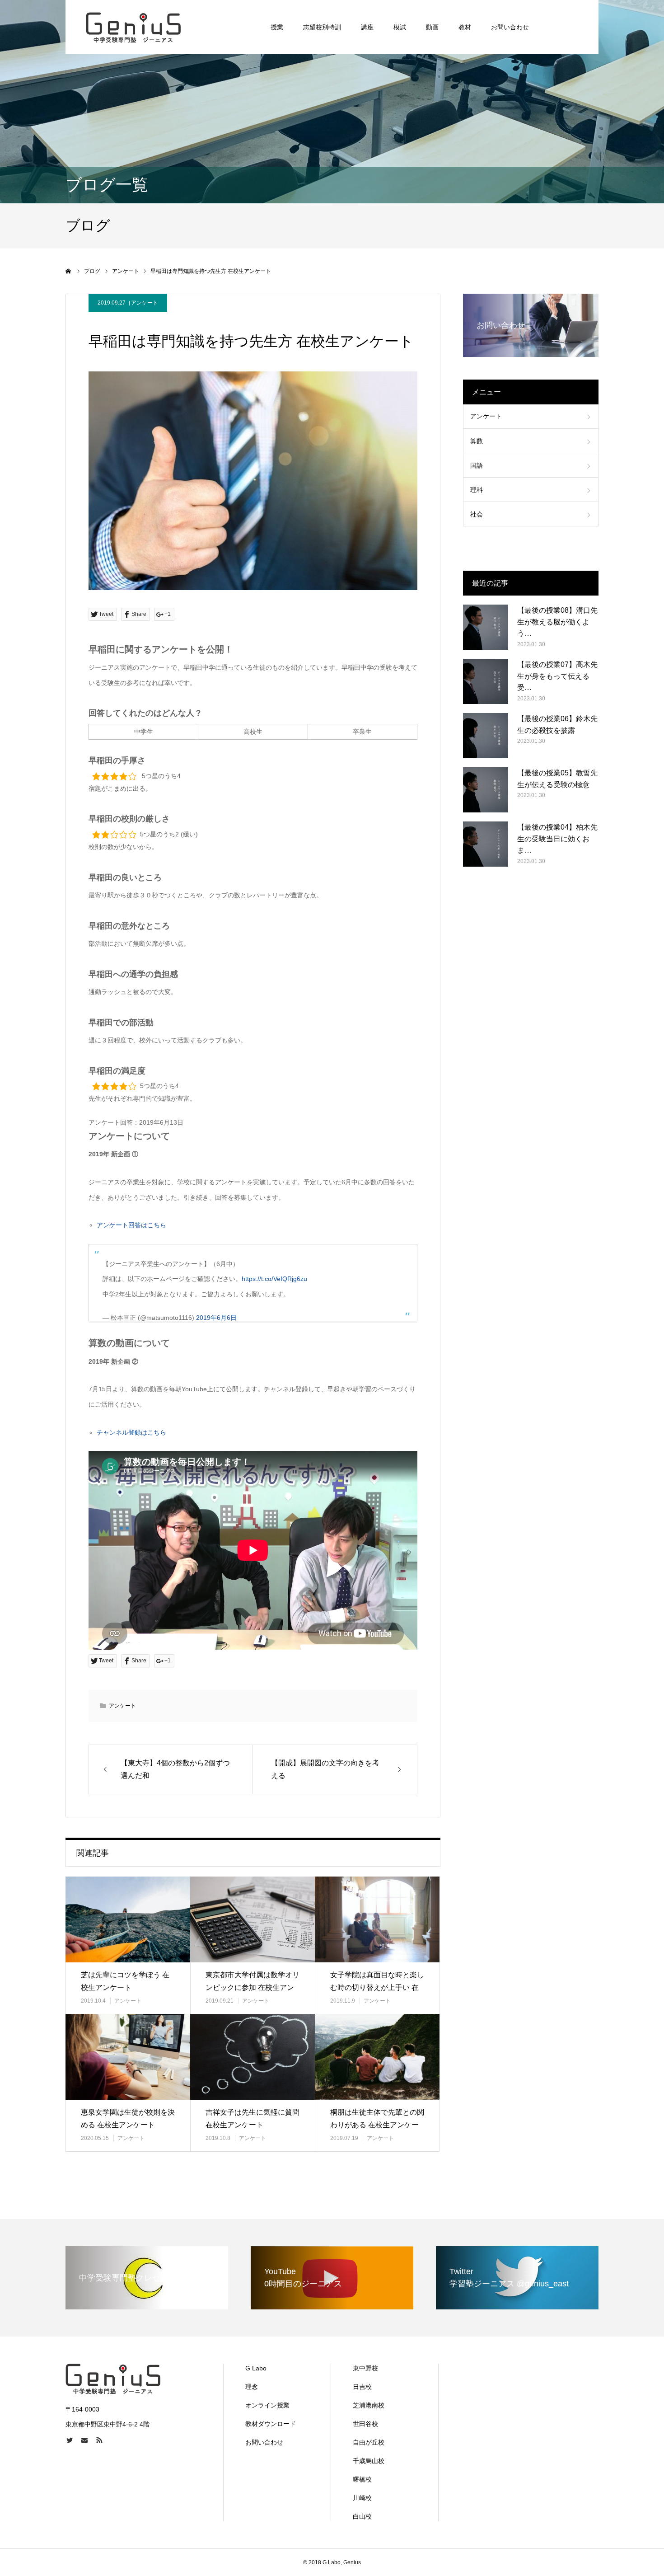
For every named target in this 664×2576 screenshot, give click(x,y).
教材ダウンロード (271, 2424)
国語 (477, 465)
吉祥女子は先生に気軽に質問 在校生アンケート (253, 2119)
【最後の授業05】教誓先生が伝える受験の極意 (557, 779)
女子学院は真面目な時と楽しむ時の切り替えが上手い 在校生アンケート (377, 1988)
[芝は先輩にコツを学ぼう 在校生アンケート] (128, 1919)
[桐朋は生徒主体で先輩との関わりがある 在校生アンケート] (377, 2057)
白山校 (362, 2516)
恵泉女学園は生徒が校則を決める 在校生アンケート (128, 2119)
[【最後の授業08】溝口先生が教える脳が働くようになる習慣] (486, 627)
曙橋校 (362, 2479)
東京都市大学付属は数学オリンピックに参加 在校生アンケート (253, 1988)
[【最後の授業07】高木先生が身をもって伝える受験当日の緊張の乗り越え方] (486, 681)
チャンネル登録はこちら (131, 1432)
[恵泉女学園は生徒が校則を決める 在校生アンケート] (128, 2057)
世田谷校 (365, 2424)
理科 (477, 490)
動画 (432, 27)
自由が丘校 (369, 2442)
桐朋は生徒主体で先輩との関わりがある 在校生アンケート (377, 2125)
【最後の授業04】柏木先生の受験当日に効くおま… (557, 839)
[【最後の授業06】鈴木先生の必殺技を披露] (486, 736)
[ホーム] (69, 271)
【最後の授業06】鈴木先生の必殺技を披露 (557, 725)
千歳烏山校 (369, 2461)
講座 (367, 27)
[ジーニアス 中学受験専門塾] (133, 27)
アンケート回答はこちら (131, 1225)
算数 (477, 441)
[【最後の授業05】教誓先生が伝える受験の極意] (486, 790)
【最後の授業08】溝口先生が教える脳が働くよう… (557, 622)
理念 (252, 2387)
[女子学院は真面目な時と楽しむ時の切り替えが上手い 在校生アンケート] (377, 1919)
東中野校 (365, 2368)
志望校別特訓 (322, 27)
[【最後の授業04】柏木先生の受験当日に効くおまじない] (486, 844)
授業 (277, 27)
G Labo (256, 2368)
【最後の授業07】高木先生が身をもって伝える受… (557, 676)
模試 (400, 27)
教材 (465, 27)
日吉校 (362, 2387)
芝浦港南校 (369, 2405)
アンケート (145, 303)
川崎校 (362, 2498)
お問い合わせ (510, 27)
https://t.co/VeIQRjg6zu (274, 1279)
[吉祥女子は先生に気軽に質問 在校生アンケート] (253, 2057)
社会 (477, 514)
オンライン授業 (267, 2405)
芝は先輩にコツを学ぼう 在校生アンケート (125, 1981)
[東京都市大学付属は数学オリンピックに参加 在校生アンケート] (253, 1919)
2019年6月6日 (216, 1318)
